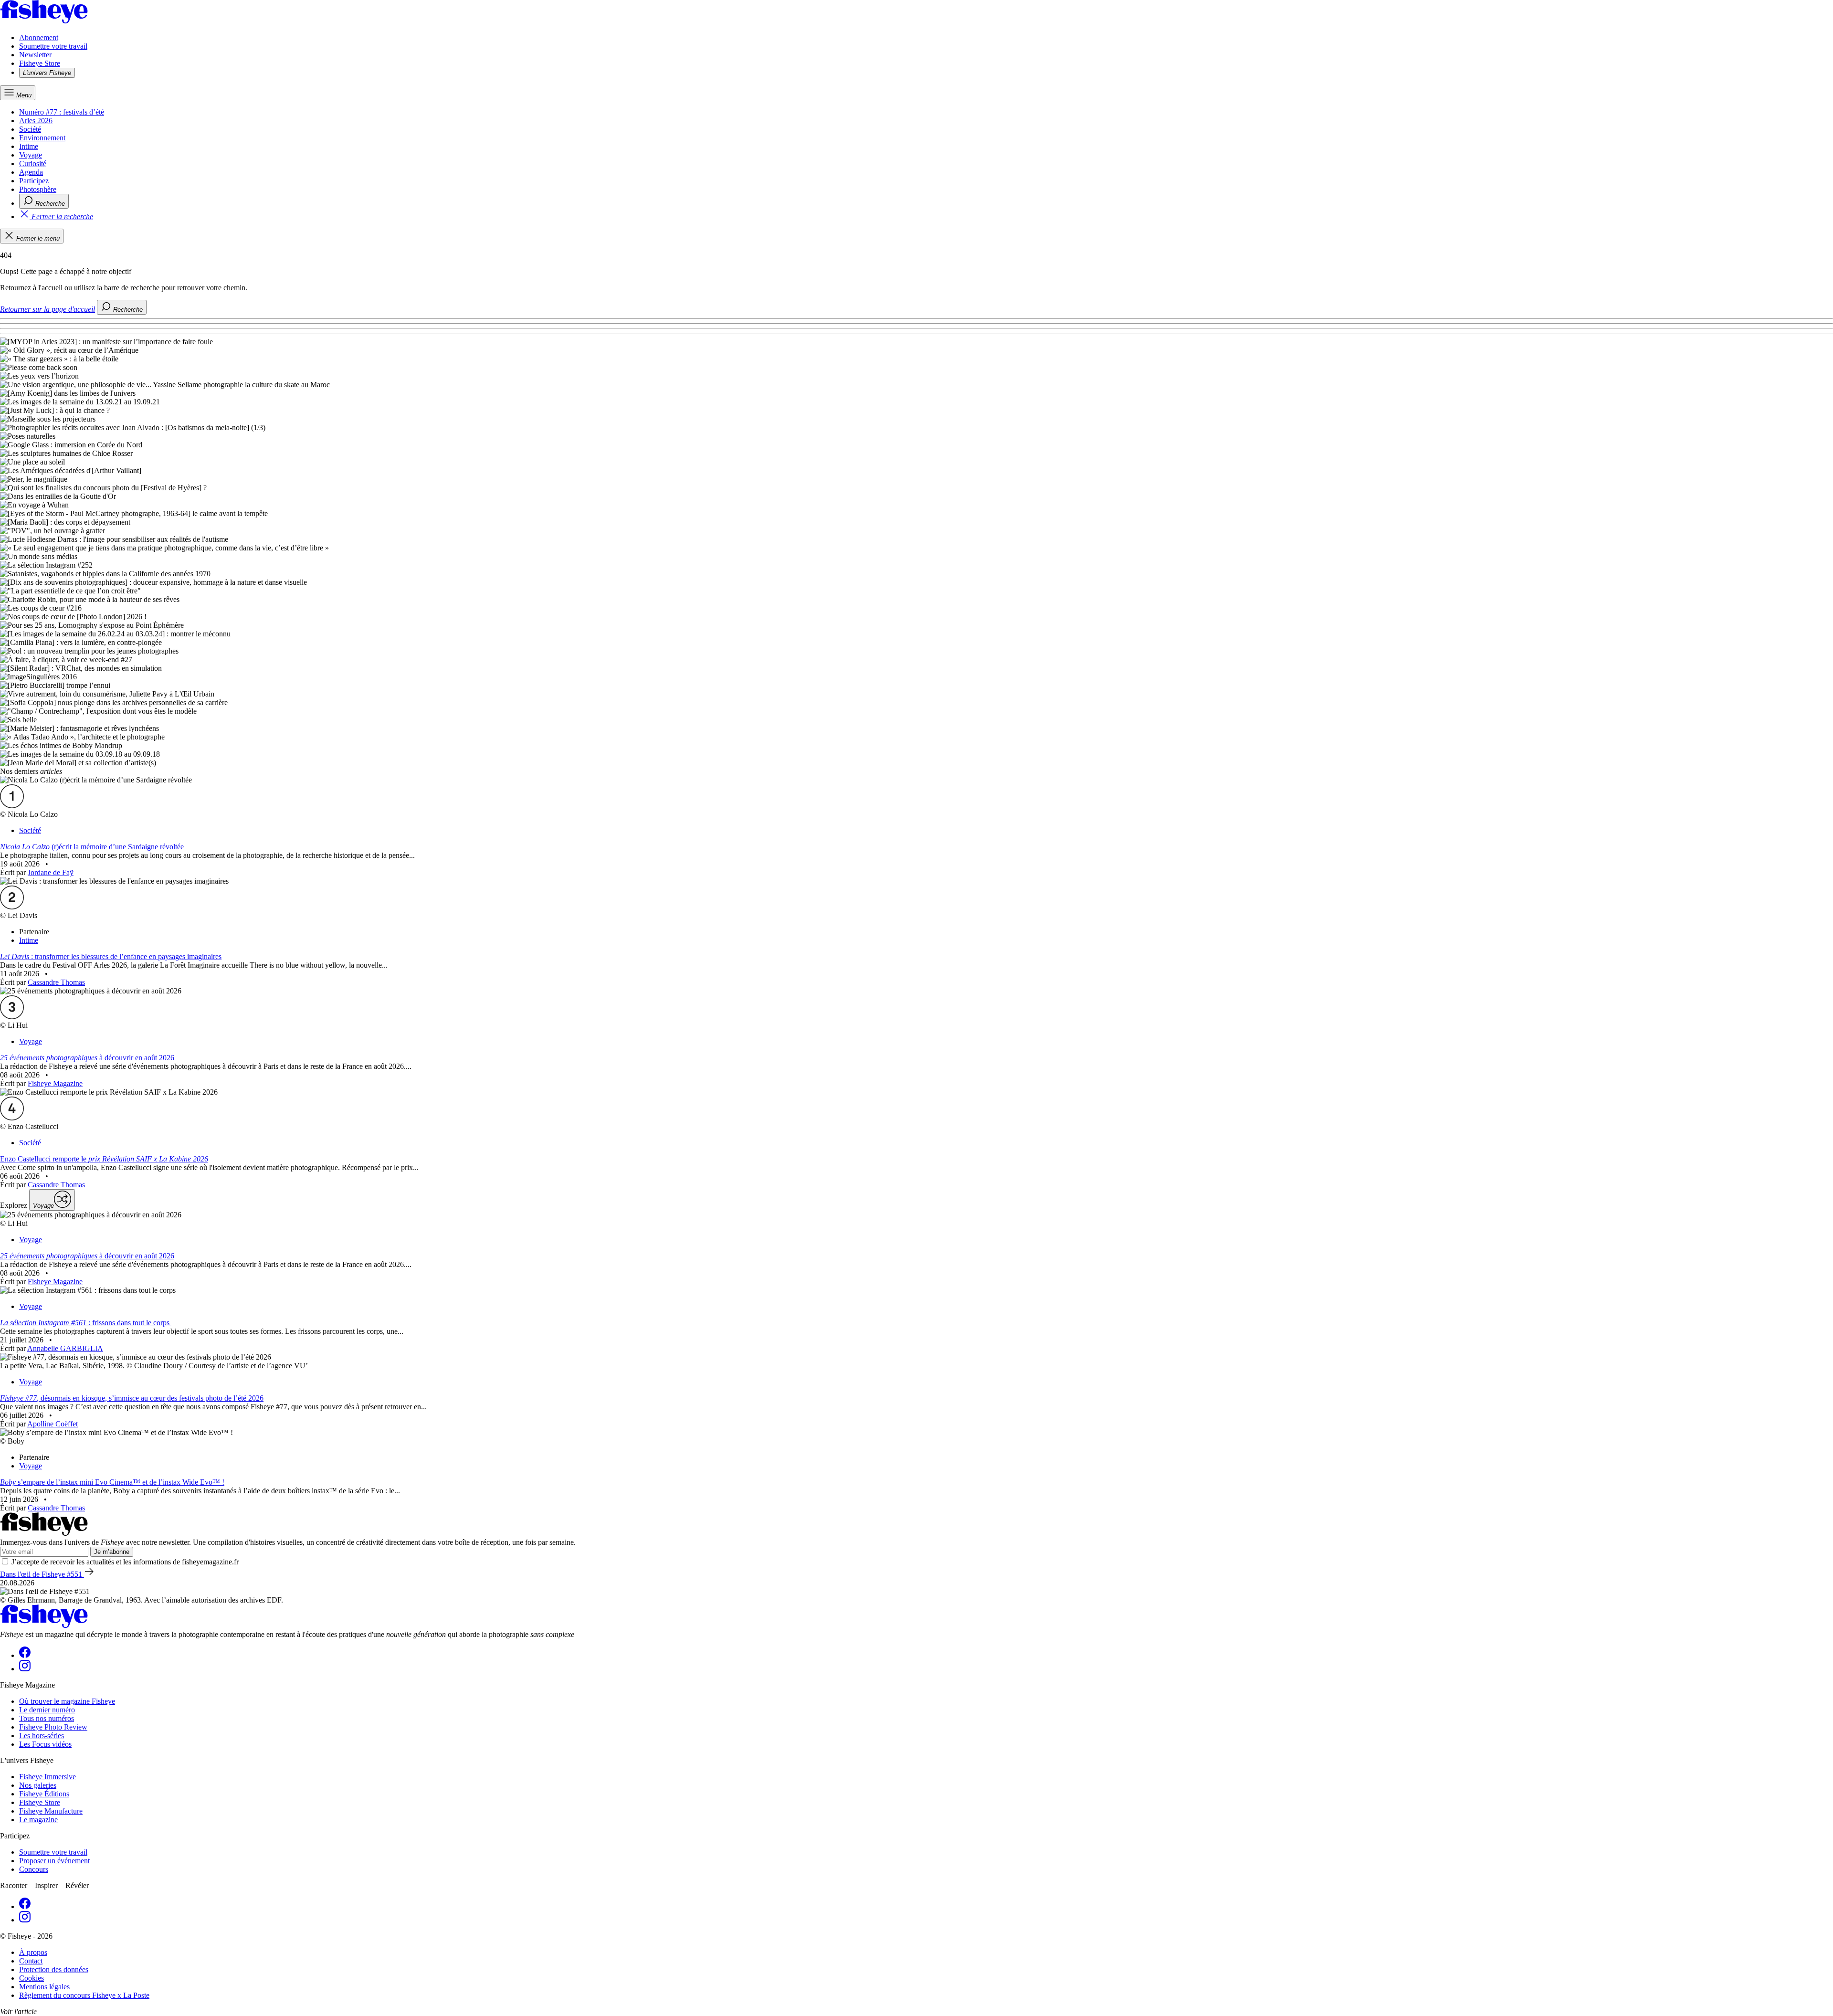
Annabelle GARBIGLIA (65, 1348)
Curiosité (33, 164)
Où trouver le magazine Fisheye (67, 1701)
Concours (34, 1869)
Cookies (32, 1978)
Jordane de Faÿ (51, 872)
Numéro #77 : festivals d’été (62, 112)
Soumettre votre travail (53, 46)
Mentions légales (44, 1987)
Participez (34, 181)
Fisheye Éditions (44, 1794)
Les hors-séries (42, 1736)
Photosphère (38, 189)
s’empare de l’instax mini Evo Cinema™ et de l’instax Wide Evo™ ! (112, 1482)
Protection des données (54, 1969)
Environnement (42, 138)
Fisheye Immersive (47, 1777)
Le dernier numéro (47, 1710)
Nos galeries (38, 1785)
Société (30, 129)
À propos (33, 1952)
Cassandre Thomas (56, 982)
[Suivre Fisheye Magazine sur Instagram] (25, 1669)
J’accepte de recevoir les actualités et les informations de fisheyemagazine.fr (125, 1562)
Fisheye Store (40, 63)
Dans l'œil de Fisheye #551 (42, 1574)
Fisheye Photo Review (53, 1727)
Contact (31, 1961)
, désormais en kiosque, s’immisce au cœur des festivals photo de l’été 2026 (132, 1398)
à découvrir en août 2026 (87, 1058)
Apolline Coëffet (53, 1424)
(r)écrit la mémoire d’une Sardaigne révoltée (92, 847)
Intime (29, 146)
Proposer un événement (54, 1861)
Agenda (31, 172)
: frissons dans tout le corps (86, 1323)
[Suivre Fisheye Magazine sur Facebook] (25, 1655)
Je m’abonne (112, 1552)
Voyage (31, 155)
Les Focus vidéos (45, 1744)
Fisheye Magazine (55, 1083)
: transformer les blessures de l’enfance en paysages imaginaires (111, 956)
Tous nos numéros (47, 1718)
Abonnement (39, 37)
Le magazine (38, 1820)
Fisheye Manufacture (51, 1811)
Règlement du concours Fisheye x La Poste (84, 1995)
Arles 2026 (36, 121)
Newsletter (35, 55)
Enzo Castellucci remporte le (104, 1159)
